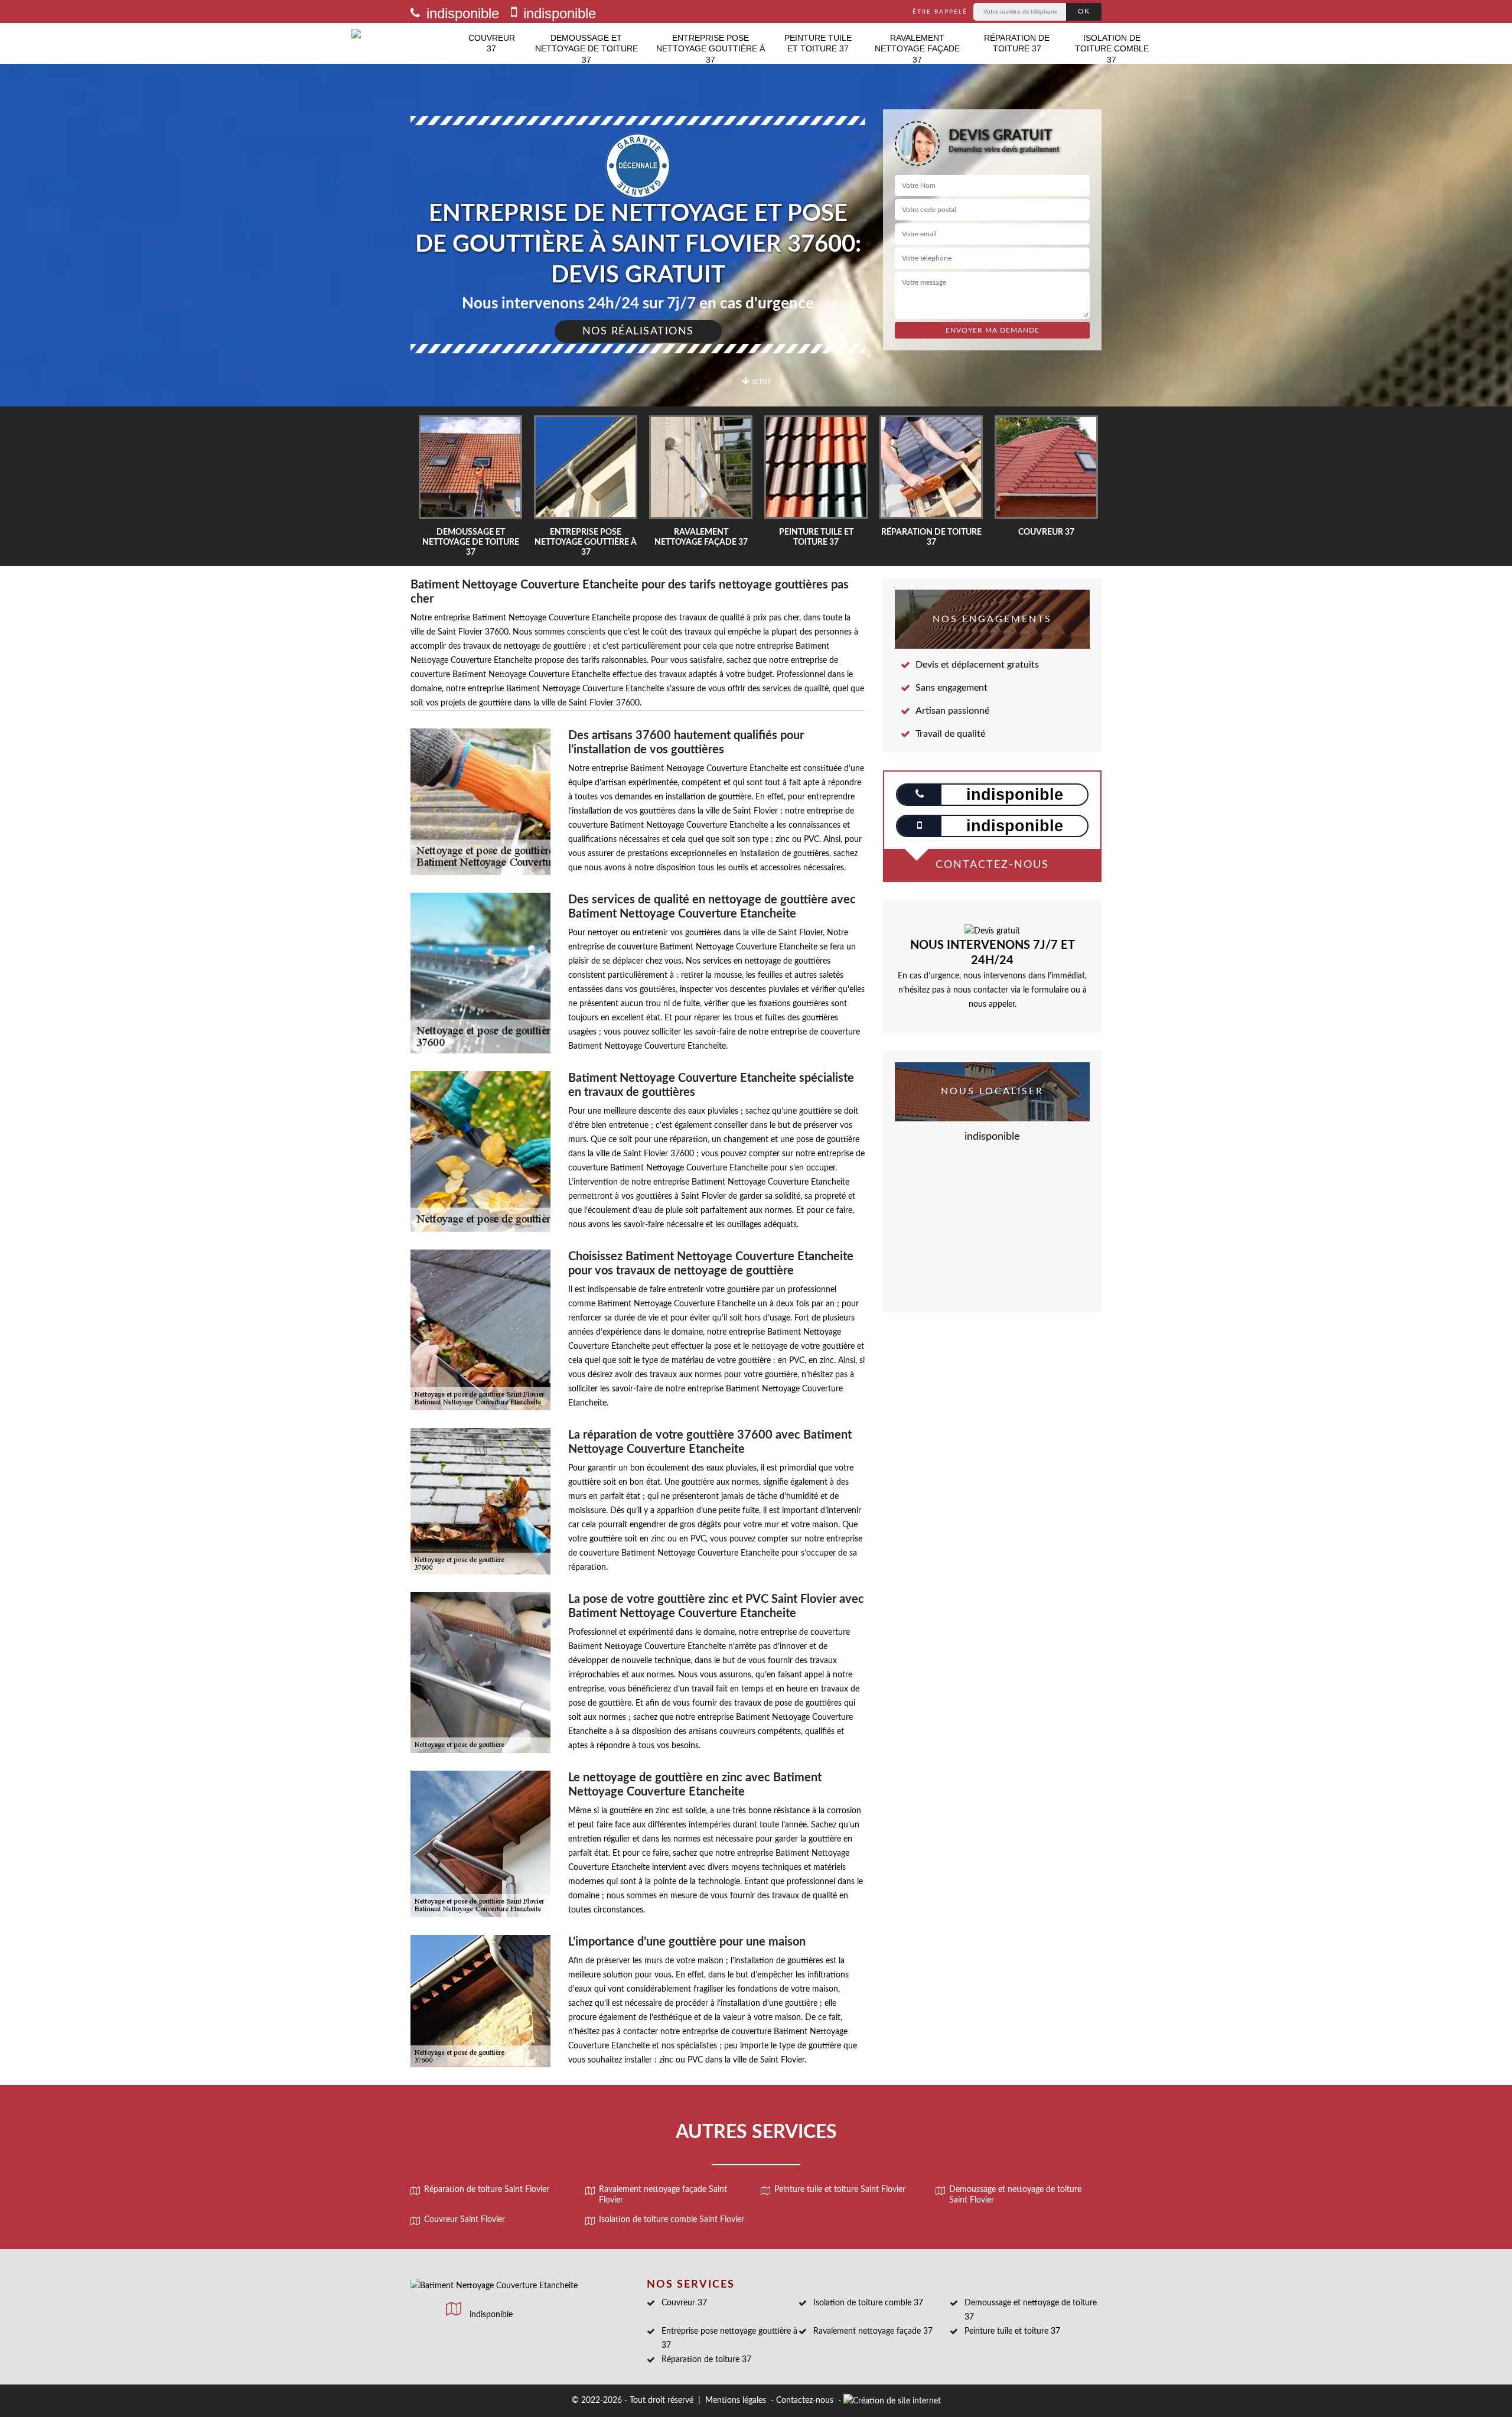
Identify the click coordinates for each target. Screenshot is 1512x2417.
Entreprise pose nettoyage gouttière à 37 (711, 48)
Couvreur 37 (492, 43)
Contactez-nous (805, 2400)
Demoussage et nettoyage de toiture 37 (586, 48)
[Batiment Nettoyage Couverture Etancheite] (405, 43)
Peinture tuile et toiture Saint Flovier (840, 2190)
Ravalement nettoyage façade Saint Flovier (663, 2195)
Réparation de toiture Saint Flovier (487, 2190)
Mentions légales (736, 2400)
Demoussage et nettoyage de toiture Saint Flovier (1015, 2195)
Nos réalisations (638, 331)
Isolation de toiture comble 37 (1112, 48)
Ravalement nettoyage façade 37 (917, 48)
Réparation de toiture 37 (1017, 43)
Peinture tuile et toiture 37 (818, 43)
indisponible (461, 13)
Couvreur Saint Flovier (465, 2220)
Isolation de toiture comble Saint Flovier (672, 2220)
